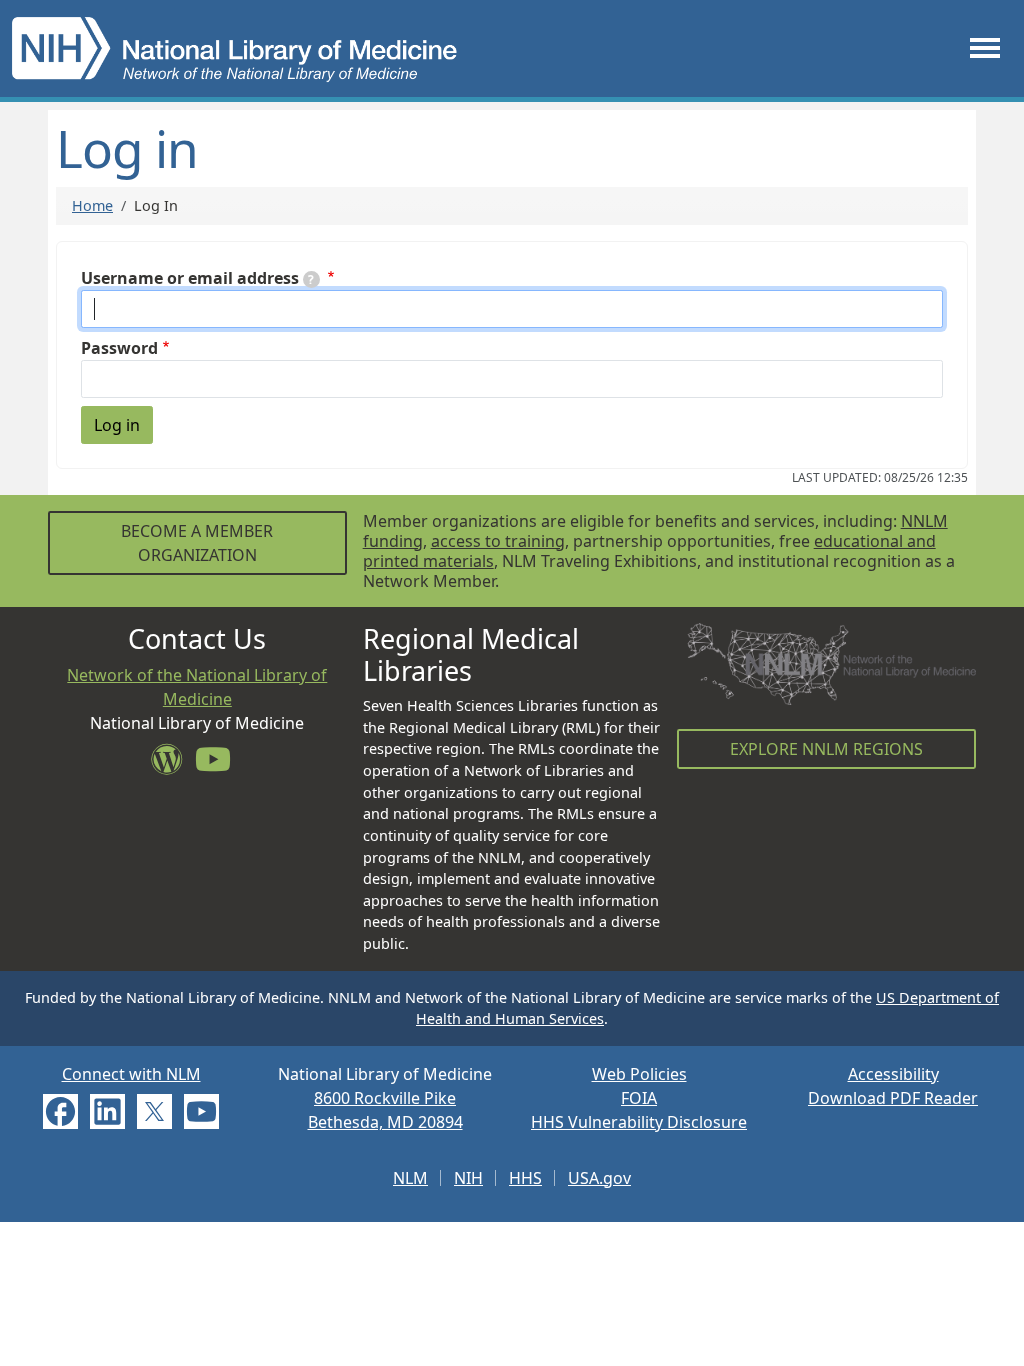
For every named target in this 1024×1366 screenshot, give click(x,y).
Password (119, 348)
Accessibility (893, 1074)
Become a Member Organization (197, 543)
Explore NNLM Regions (826, 749)
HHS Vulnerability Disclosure (639, 1122)
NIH (468, 1178)
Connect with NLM (131, 1074)
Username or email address (190, 278)
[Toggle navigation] (985, 48)
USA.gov (599, 1178)
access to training (498, 541)
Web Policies (639, 1074)
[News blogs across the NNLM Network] (173, 765)
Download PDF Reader (893, 1098)
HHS (525, 1178)
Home (92, 205)
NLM (410, 1178)
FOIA (639, 1098)
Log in (117, 425)
